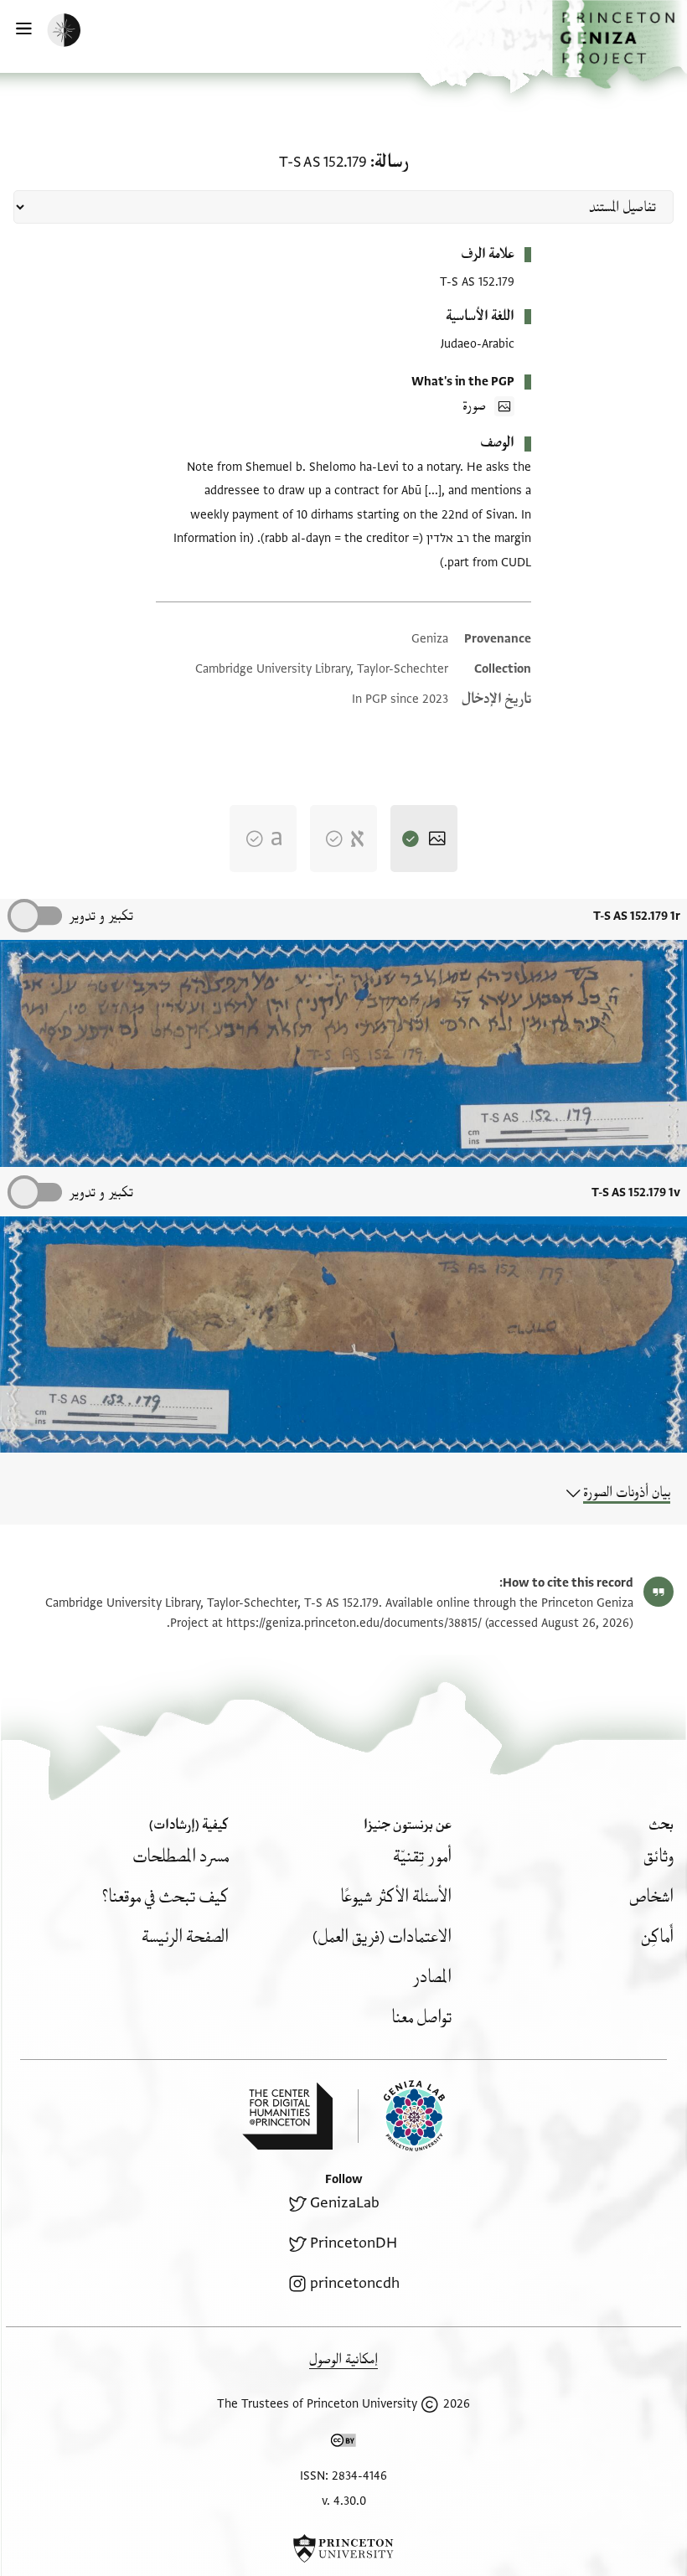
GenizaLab (345, 2203)
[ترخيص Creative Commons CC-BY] (343, 2444)
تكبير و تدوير (101, 916)
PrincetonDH (354, 2243)
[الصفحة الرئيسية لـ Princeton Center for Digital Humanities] (287, 2116)
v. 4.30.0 (344, 2501)
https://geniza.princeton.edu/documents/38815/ (354, 1623)
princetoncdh (355, 2283)
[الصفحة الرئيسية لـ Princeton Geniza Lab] (401, 2116)
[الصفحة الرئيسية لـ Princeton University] (343, 2548)
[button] (620, 44)
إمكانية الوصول (343, 2359)
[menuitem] (659, 1857)
